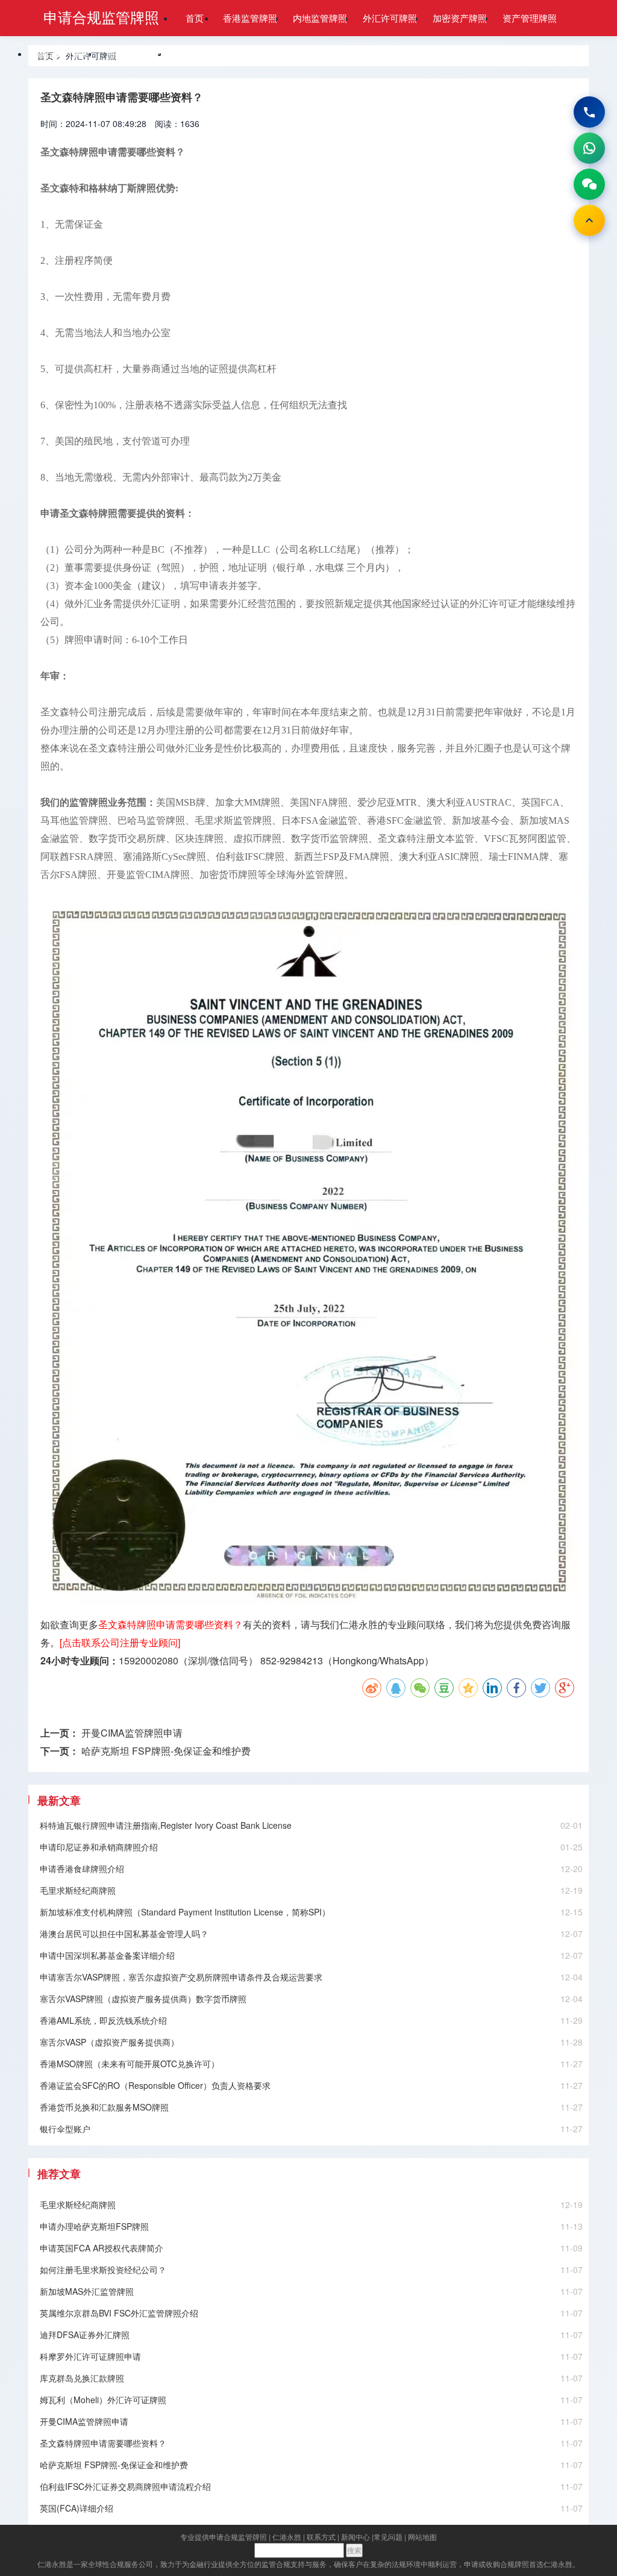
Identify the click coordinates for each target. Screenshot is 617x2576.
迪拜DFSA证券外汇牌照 (85, 2335)
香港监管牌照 (250, 18)
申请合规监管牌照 (101, 17)
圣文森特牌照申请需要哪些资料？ (103, 2443)
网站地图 (422, 2537)
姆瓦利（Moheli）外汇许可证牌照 (103, 2400)
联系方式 (321, 2537)
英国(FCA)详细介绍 (77, 2508)
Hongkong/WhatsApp (378, 1660)
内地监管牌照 (320, 18)
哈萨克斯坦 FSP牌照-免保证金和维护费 (166, 1751)
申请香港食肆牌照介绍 (82, 1868)
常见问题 (388, 2537)
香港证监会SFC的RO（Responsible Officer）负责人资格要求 (155, 2085)
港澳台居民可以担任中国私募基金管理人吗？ (124, 1934)
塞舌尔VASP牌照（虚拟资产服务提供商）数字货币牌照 (143, 1999)
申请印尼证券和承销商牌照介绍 (99, 1847)
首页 (195, 18)
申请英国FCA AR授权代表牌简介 (102, 2248)
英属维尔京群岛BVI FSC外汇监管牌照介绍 (119, 2313)
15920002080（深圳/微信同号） (188, 1660)
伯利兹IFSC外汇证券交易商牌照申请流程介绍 (125, 2486)
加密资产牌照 (460, 18)
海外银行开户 (133, 53)
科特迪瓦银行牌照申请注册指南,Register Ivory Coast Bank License (166, 1825)
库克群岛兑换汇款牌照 (82, 2378)
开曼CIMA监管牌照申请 (132, 1733)
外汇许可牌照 (390, 18)
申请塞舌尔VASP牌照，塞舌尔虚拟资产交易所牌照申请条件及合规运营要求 (181, 1977)
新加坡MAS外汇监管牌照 (87, 2291)
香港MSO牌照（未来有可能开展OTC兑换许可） (130, 2064)
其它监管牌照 (203, 53)
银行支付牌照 (63, 53)
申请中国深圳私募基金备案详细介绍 (107, 1955)
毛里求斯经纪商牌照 (78, 1890)
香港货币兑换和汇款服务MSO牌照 (104, 2107)
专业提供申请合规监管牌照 (224, 2537)
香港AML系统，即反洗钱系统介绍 (103, 2020)
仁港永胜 (287, 2537)
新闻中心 (355, 2537)
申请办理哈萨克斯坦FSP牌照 (94, 2226)
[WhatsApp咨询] (589, 148)
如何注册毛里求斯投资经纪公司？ (103, 2270)
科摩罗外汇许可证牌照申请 (90, 2356)
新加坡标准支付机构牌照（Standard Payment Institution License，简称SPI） (185, 1912)
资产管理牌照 (530, 18)
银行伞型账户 (65, 2129)
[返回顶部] (589, 220)
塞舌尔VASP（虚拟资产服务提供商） (109, 2042)
